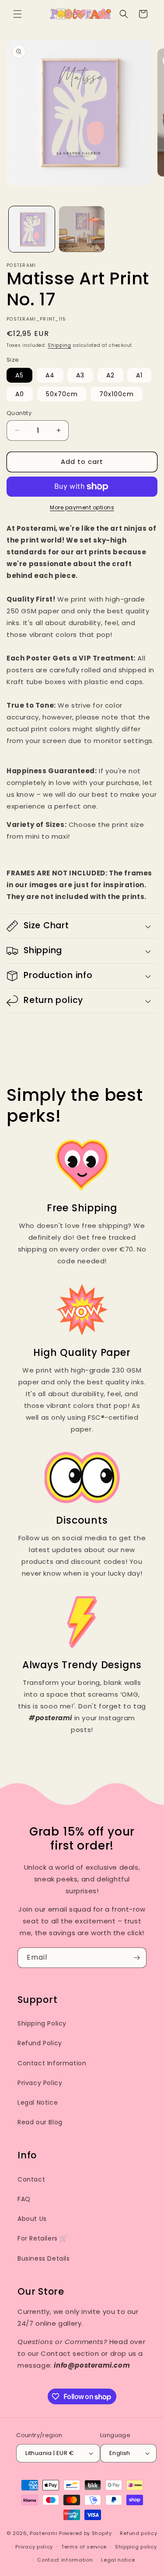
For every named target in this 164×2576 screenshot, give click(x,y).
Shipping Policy (42, 2023)
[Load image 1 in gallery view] (32, 229)
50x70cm (62, 394)
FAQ (24, 2199)
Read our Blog (40, 2122)
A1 (139, 375)
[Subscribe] (136, 1958)
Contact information (65, 2560)
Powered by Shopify (85, 2533)
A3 (80, 375)
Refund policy (138, 2533)
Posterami (44, 2533)
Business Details (44, 2258)
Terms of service (84, 2547)
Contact (31, 2179)
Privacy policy (34, 2547)
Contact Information (52, 2063)
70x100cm (117, 394)
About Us (32, 2219)
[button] (17, 14)
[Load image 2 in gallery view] (82, 229)
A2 (110, 375)
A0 (20, 394)
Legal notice (118, 2560)
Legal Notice (38, 2102)
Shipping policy (136, 2547)
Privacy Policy (40, 2083)
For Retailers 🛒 (42, 2238)
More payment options (82, 507)
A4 (50, 375)
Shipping (59, 345)
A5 (19, 375)
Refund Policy (40, 2043)
